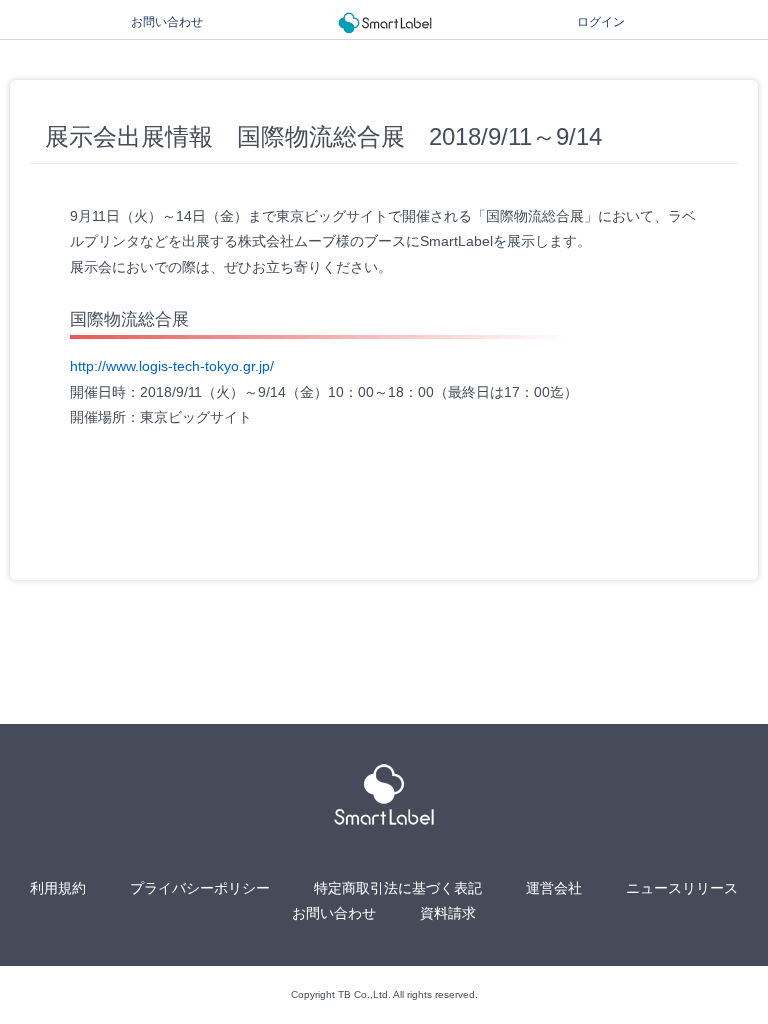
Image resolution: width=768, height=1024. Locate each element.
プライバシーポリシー (200, 888)
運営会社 (554, 888)
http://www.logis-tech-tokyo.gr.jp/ (172, 366)
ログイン (601, 22)
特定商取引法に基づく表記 (398, 888)
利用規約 (58, 888)
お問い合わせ (167, 22)
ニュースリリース (682, 888)
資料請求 (448, 913)
